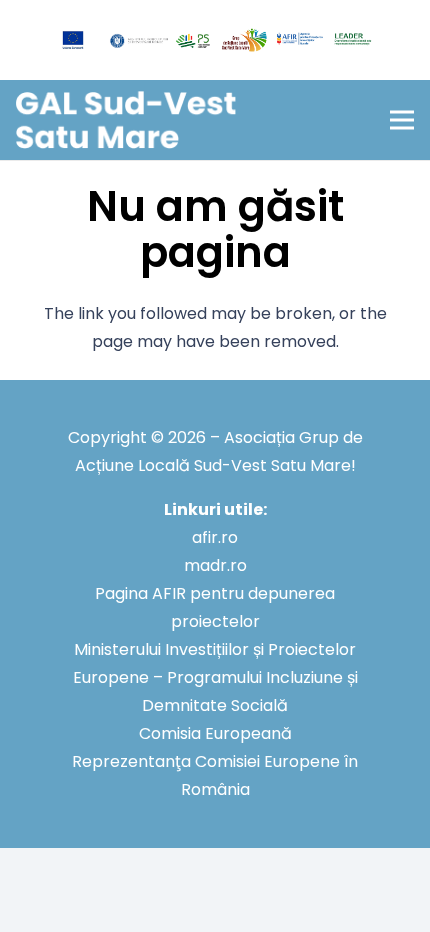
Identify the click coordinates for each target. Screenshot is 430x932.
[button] (402, 120)
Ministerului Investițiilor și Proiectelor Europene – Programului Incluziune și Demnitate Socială (215, 677)
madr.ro (215, 565)
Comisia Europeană (215, 733)
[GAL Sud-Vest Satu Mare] (126, 120)
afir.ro (215, 537)
